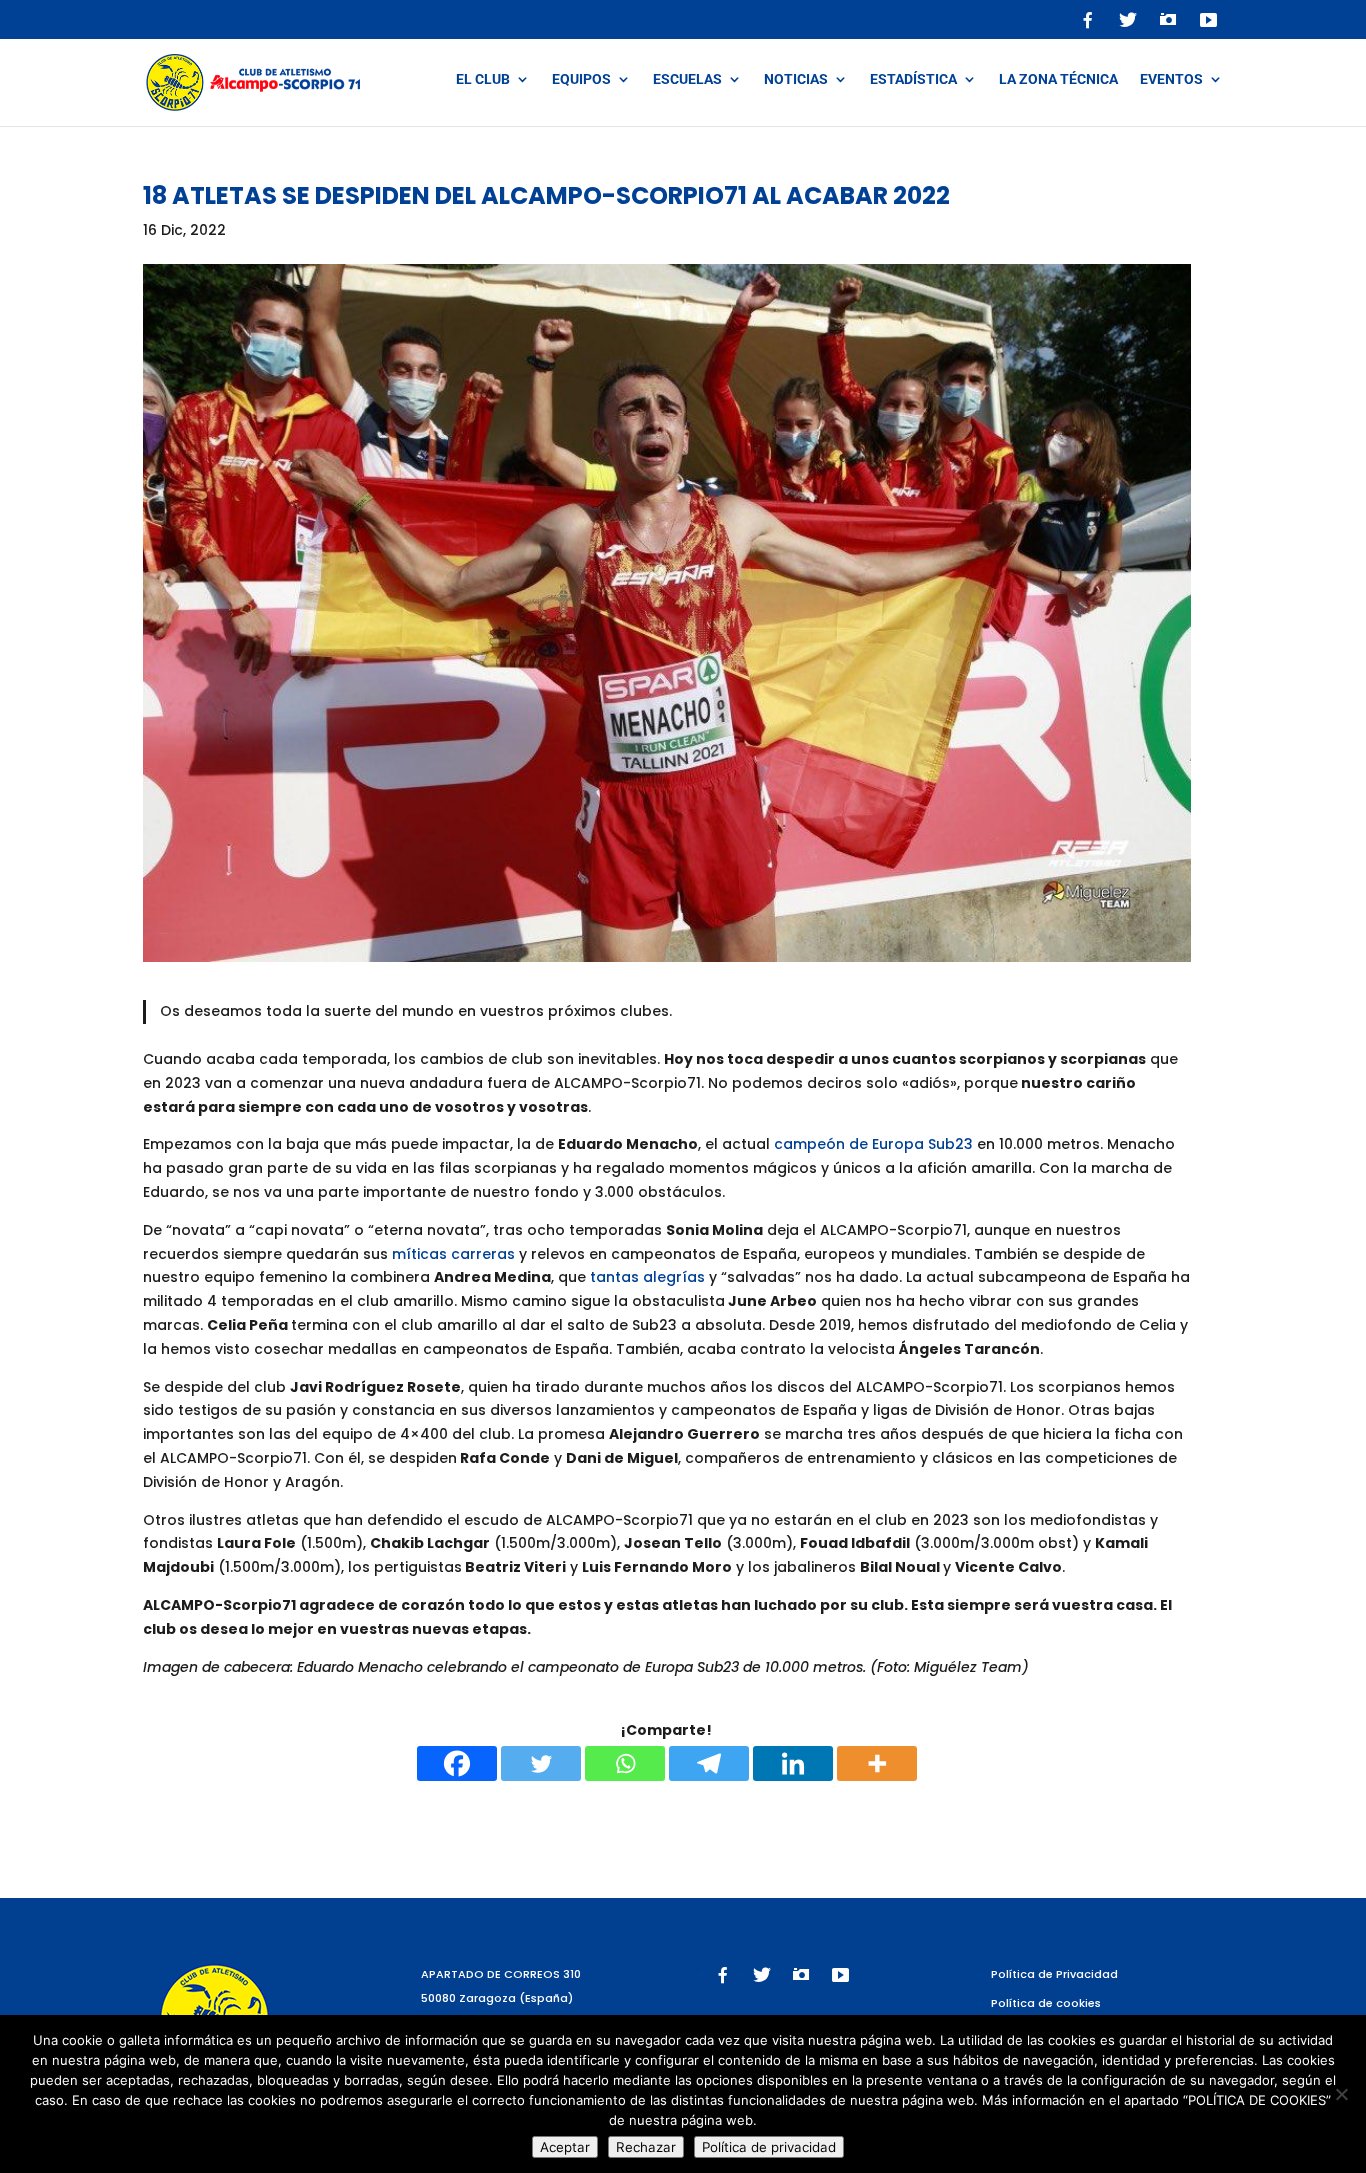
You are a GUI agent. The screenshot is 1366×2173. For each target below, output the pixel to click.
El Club (483, 79)
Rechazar (646, 2147)
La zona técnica (1058, 79)
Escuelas (687, 79)
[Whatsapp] (625, 1763)
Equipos (581, 79)
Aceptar (565, 2147)
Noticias (796, 79)
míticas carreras (453, 1254)
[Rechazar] (1341, 2094)
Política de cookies (1046, 2003)
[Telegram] (709, 1763)
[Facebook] (457, 1763)
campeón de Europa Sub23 (873, 1144)
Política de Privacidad (1054, 1974)
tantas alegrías (647, 1277)
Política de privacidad (769, 2147)
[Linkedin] (793, 1763)
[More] (877, 1763)
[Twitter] (541, 1763)
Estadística (913, 79)
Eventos (1171, 79)
